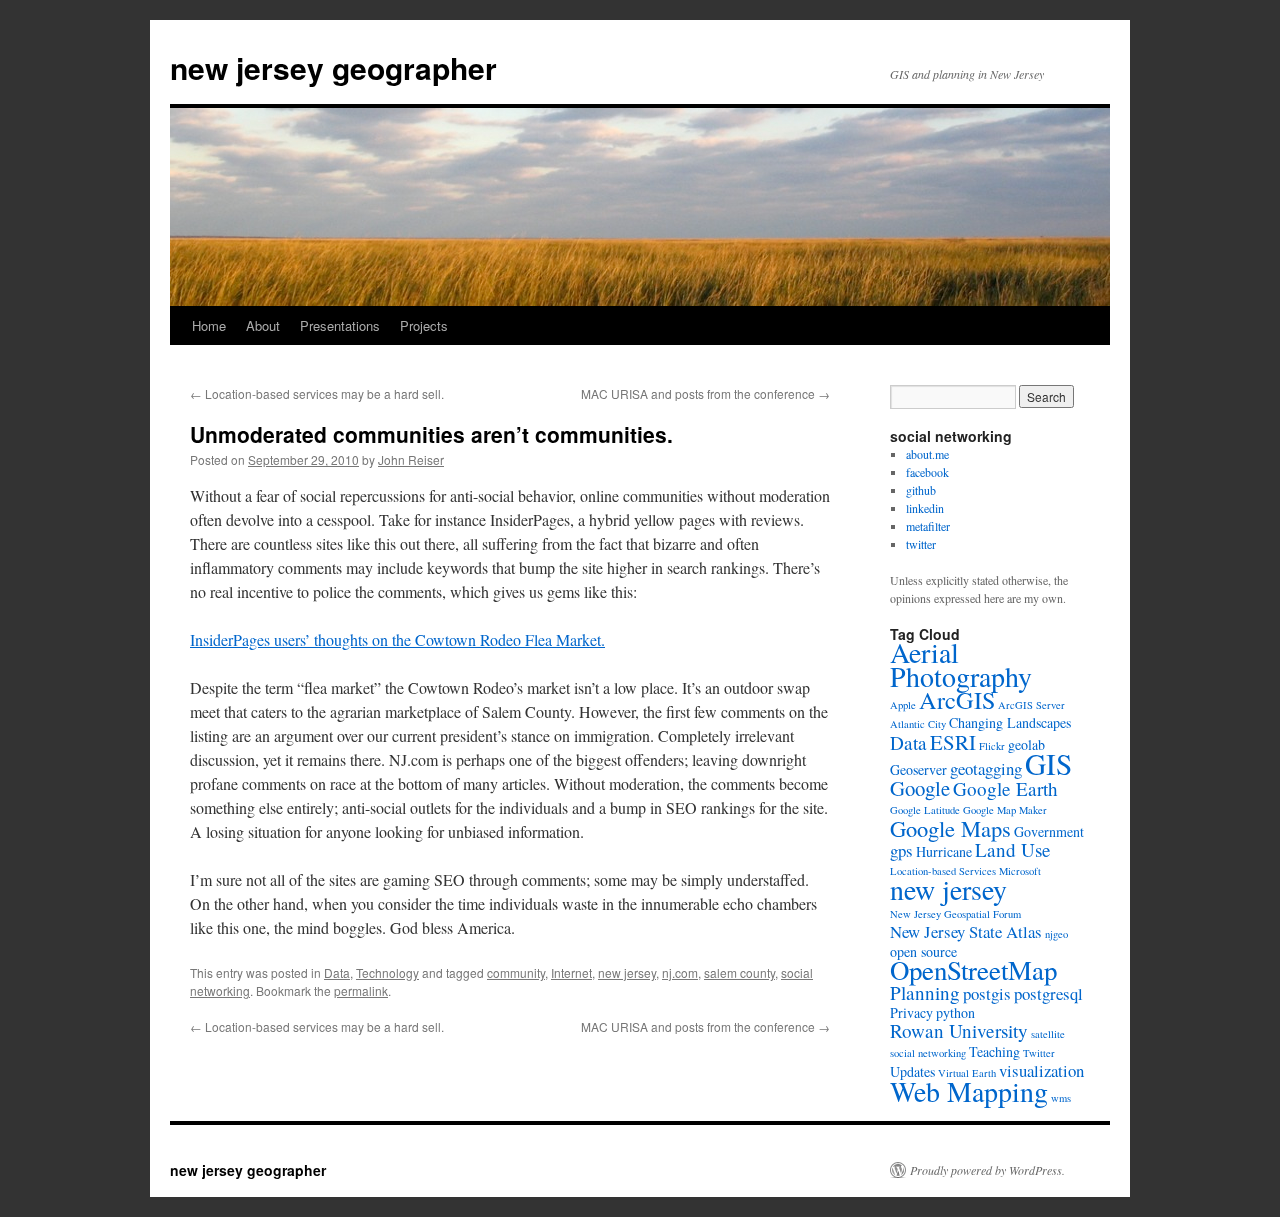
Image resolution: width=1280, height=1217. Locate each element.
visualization (1041, 1070)
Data (337, 972)
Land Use (1013, 849)
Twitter (1039, 1053)
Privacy (911, 1012)
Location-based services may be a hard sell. (317, 393)
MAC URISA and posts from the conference (705, 393)
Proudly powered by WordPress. (987, 1170)
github (921, 490)
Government (1049, 831)
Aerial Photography (961, 664)
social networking (928, 1053)
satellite (1048, 1034)
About (263, 325)
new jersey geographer (333, 67)
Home (209, 325)
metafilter (928, 526)
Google (920, 788)
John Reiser (411, 459)
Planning (925, 992)
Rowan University (959, 1030)
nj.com (680, 972)
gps (901, 850)
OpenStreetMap (973, 970)
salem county (739, 972)
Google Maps (950, 828)
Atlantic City (918, 724)
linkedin (925, 508)
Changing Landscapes (1010, 722)
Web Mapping (969, 1091)
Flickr (992, 746)
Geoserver (918, 769)
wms (1061, 1098)
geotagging (986, 768)
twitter (921, 544)
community (516, 972)
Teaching (994, 1051)
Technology (387, 972)
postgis (987, 993)
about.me (927, 454)
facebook (927, 472)
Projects (424, 325)
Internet (571, 972)
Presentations (340, 325)
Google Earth (1005, 788)
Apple (903, 705)
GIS (1048, 763)
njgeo (1056, 934)
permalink (361, 990)
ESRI (953, 742)
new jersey (627, 972)
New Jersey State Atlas (966, 931)
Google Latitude (925, 810)
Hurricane (944, 851)
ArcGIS (957, 699)
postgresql (1048, 993)
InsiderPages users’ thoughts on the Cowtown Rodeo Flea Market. (397, 639)
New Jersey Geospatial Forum (955, 914)
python (955, 1012)
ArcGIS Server (1031, 705)
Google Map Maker (1005, 810)
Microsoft (1020, 871)
